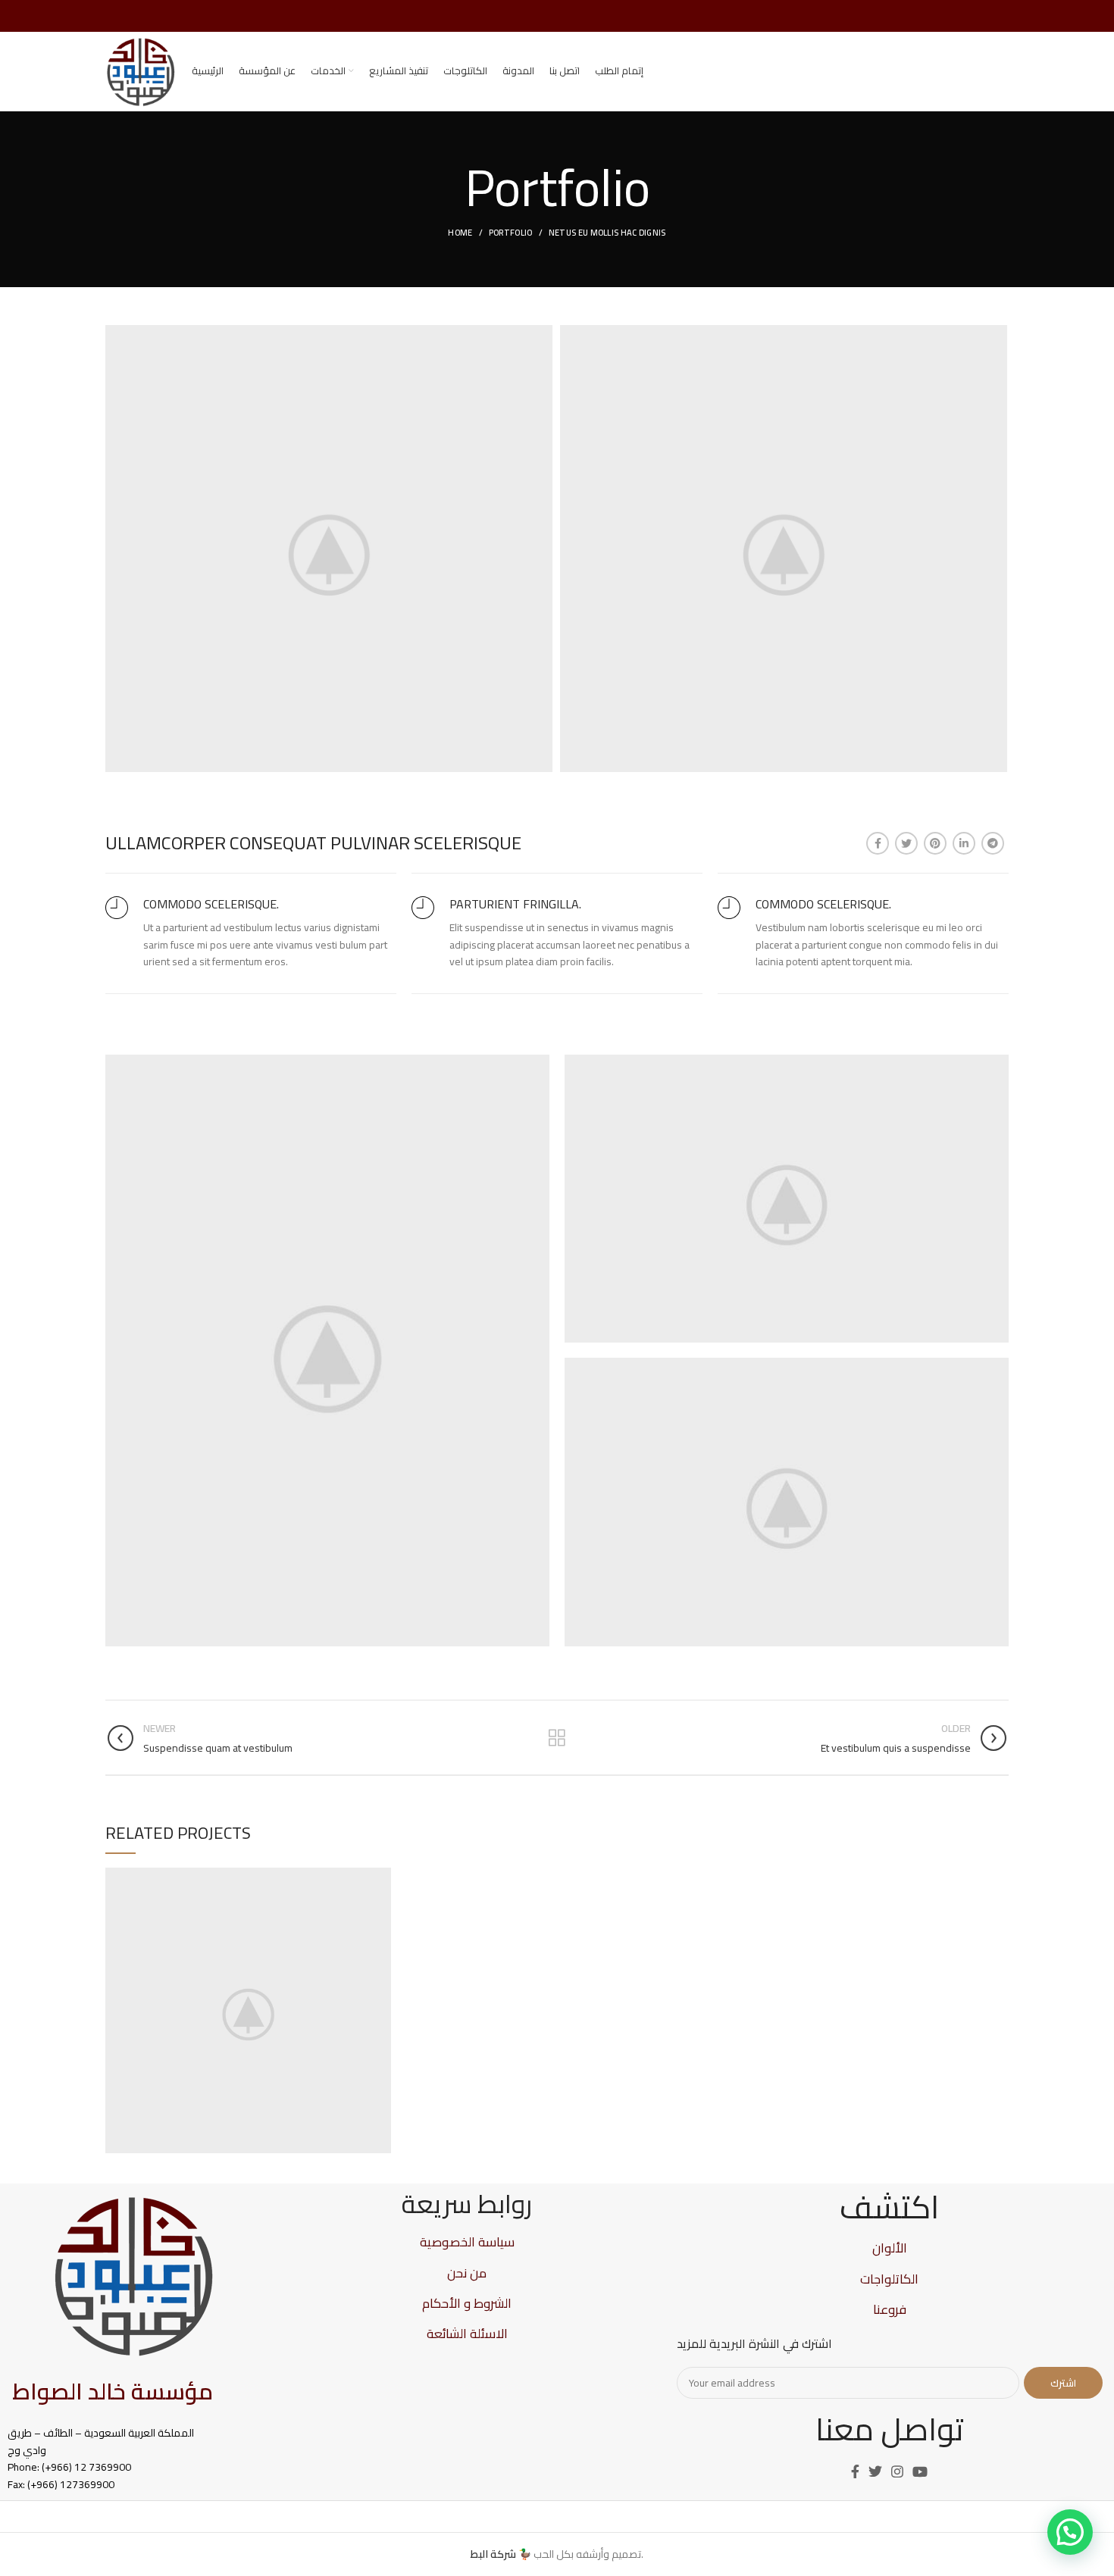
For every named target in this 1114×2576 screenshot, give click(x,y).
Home (460, 233)
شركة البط (493, 2554)
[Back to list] (557, 1738)
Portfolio (511, 233)
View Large (380, 1879)
